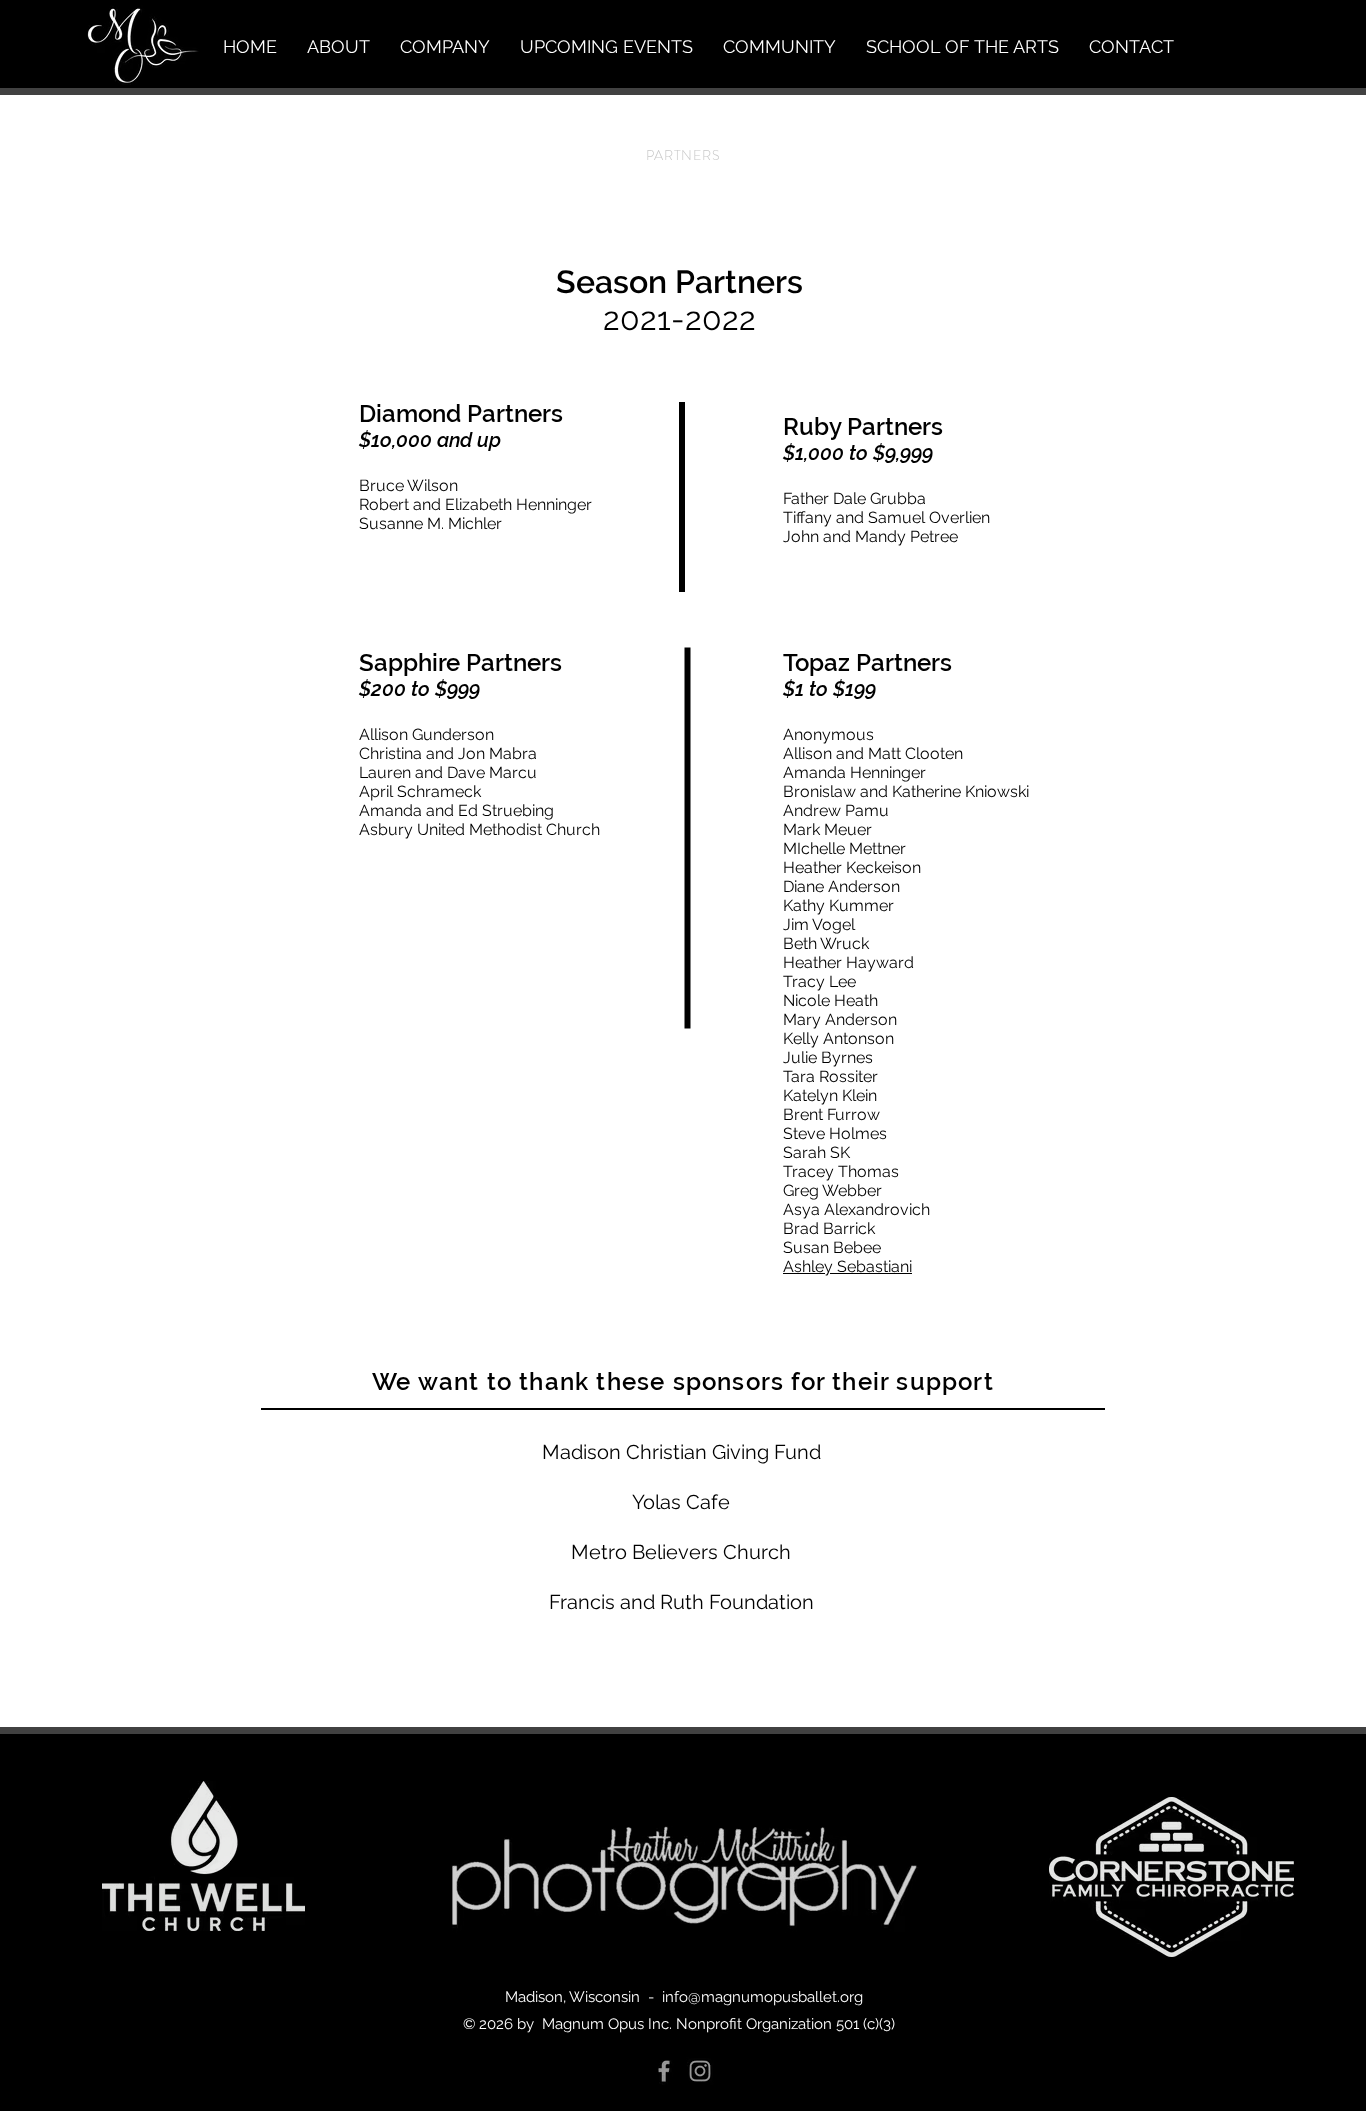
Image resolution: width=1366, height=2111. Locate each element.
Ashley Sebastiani (847, 1266)
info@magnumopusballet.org (762, 1997)
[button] (338, 47)
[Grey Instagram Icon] (700, 2071)
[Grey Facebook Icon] (664, 2071)
